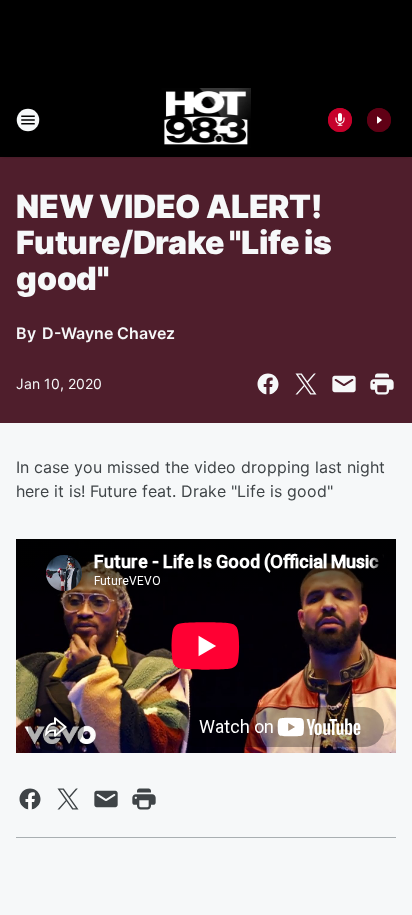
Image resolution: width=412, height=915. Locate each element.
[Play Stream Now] (379, 120)
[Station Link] (206, 120)
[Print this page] (382, 384)
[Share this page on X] (306, 384)
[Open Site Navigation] (28, 120)
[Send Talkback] (340, 120)
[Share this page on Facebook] (268, 384)
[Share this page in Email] (344, 384)
